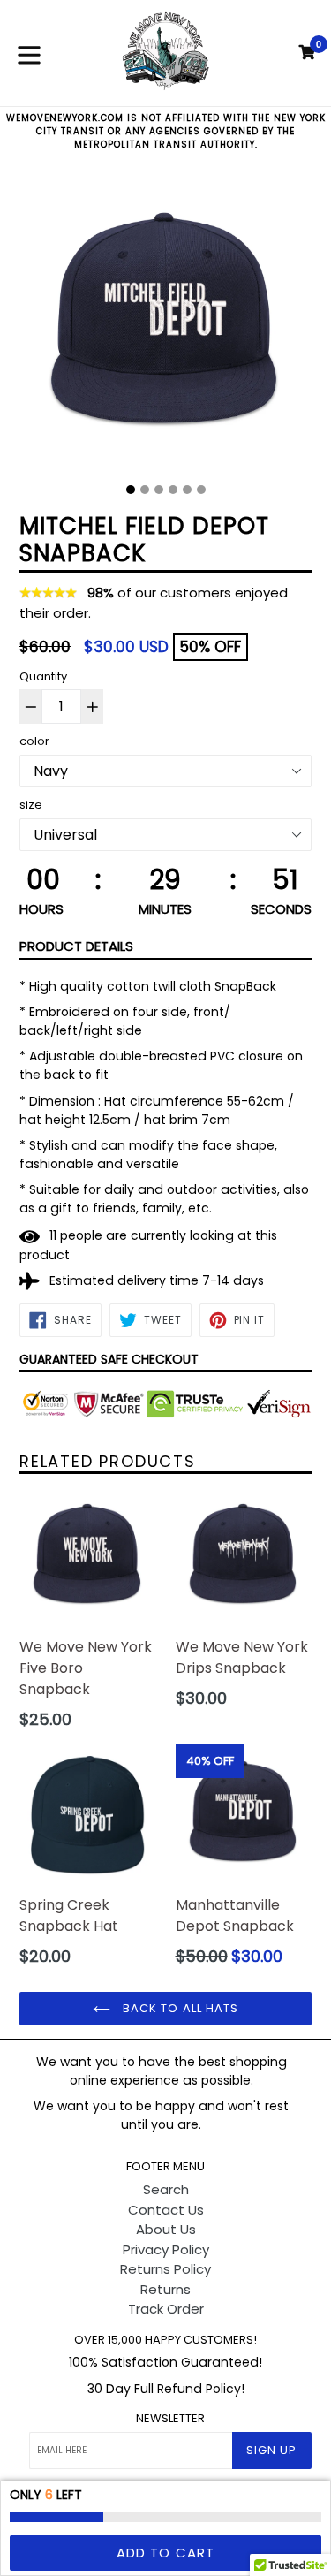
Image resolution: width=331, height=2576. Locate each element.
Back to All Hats (179, 2008)
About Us (166, 2229)
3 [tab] (159, 490)
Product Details (76, 946)
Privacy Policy (166, 2249)
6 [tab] (201, 490)
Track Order (166, 2309)
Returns (165, 2289)
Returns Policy (165, 2269)
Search (166, 2189)
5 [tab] (187, 490)
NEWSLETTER (170, 2419)
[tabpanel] (165, 327)
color (34, 741)
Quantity (43, 676)
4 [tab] (173, 490)
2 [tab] (145, 490)
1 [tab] (131, 490)
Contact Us (166, 2210)
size (31, 805)
